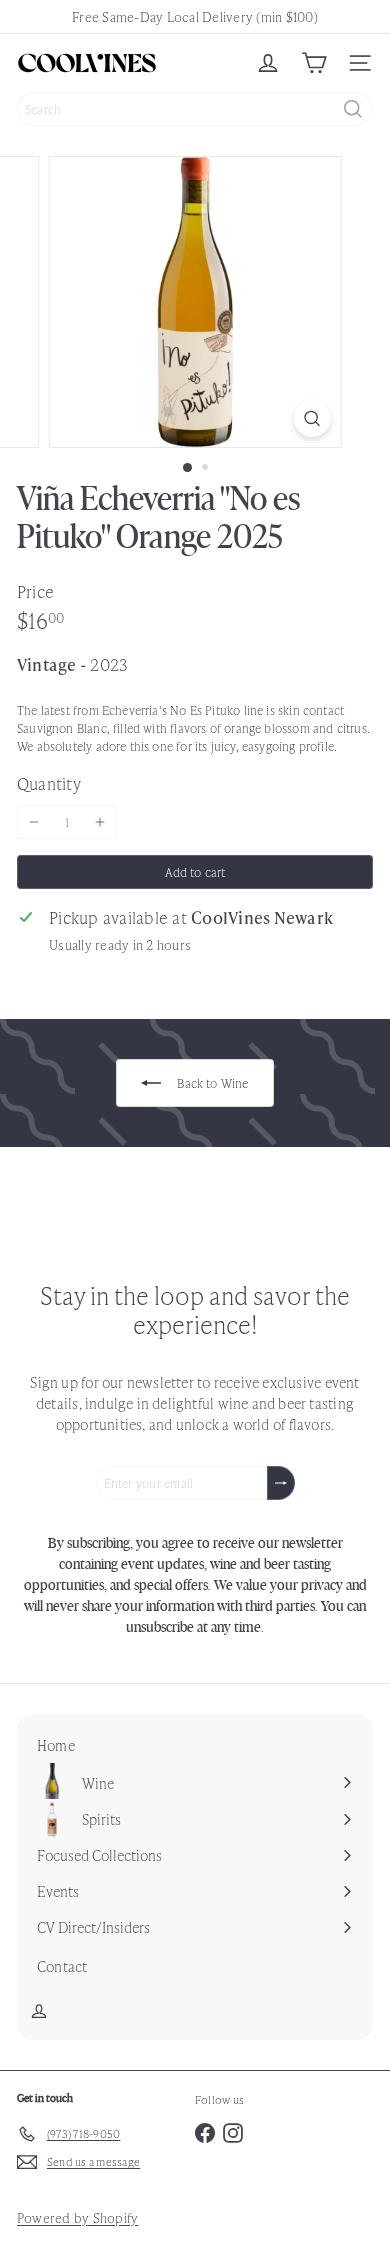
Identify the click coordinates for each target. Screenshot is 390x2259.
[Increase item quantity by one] (100, 822)
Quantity (49, 783)
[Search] (353, 109)
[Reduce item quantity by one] (34, 822)
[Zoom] (311, 418)
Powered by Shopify (77, 2217)
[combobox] (195, 109)
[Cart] (314, 63)
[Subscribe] (281, 1483)
